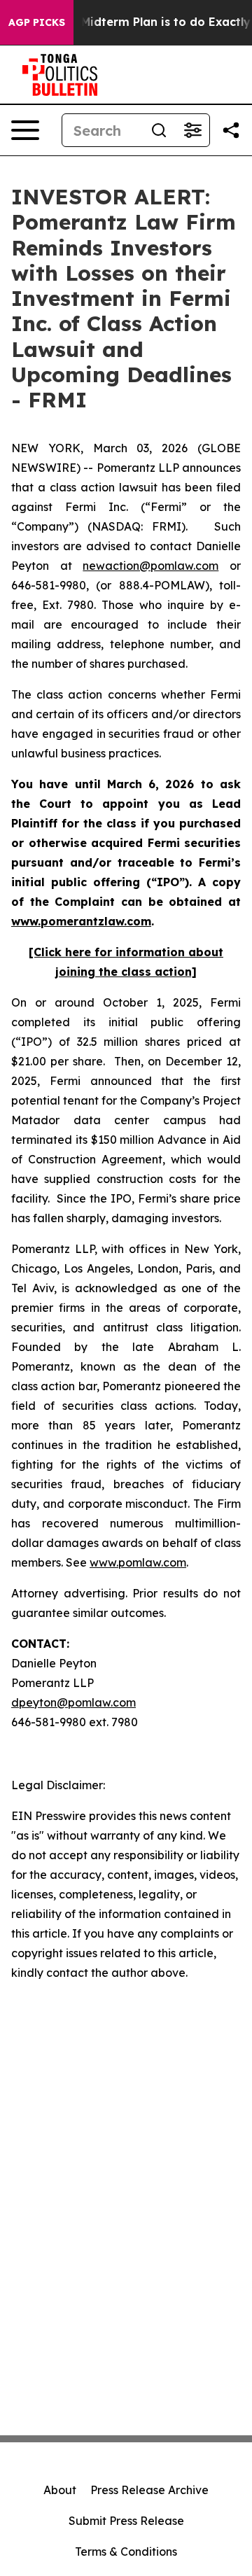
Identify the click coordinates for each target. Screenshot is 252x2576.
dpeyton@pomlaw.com (73, 1702)
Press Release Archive (149, 2490)
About (60, 2490)
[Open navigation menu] (25, 130)
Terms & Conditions (126, 2551)
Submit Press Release (126, 2521)
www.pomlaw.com (138, 1562)
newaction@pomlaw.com (150, 566)
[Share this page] (231, 130)
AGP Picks (37, 22)
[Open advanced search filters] (192, 130)
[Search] (159, 130)
